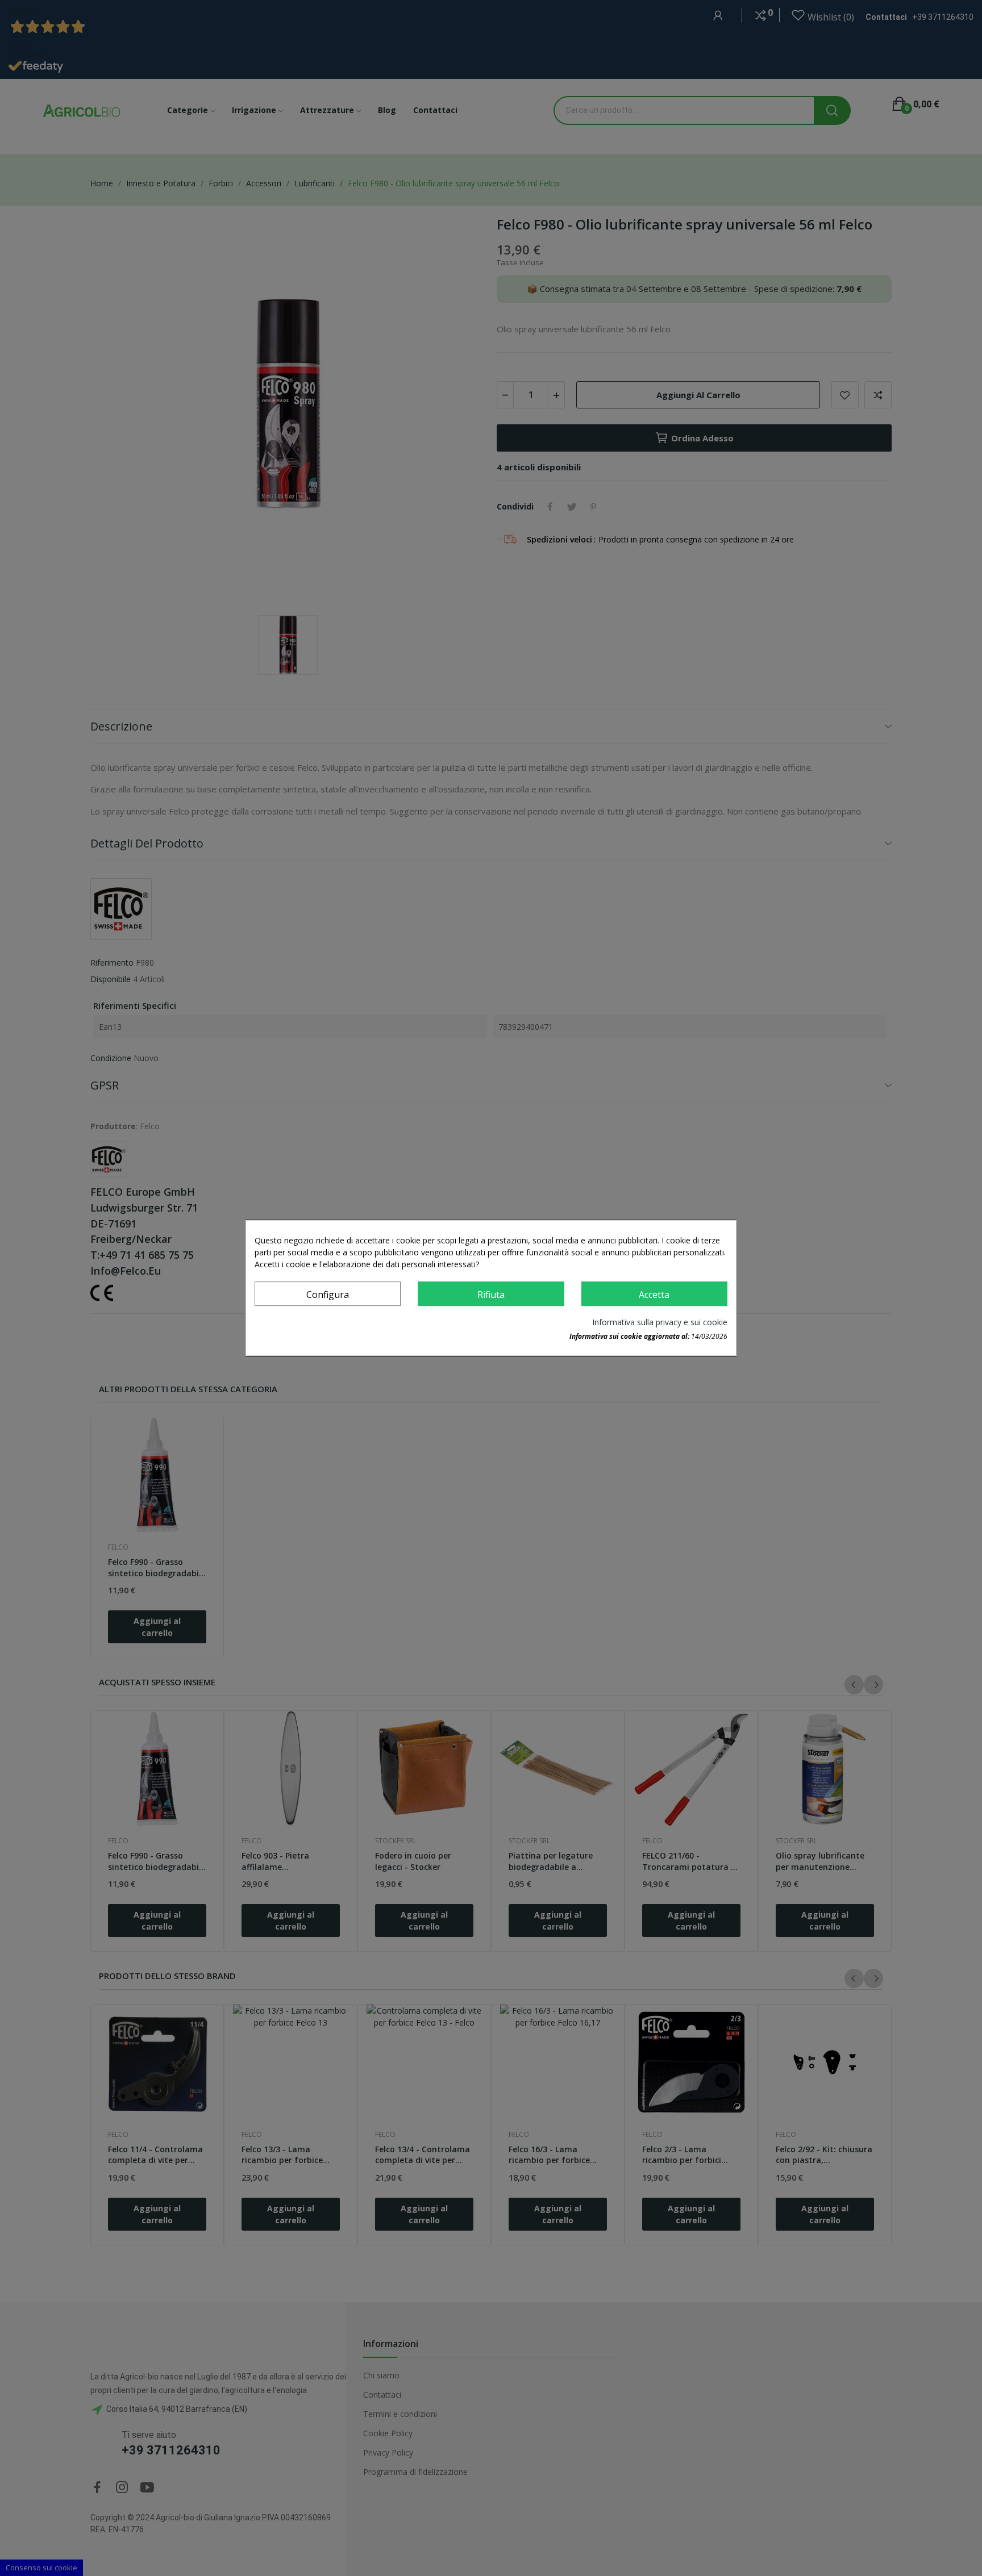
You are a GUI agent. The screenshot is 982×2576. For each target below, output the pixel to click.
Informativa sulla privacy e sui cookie (660, 1322)
